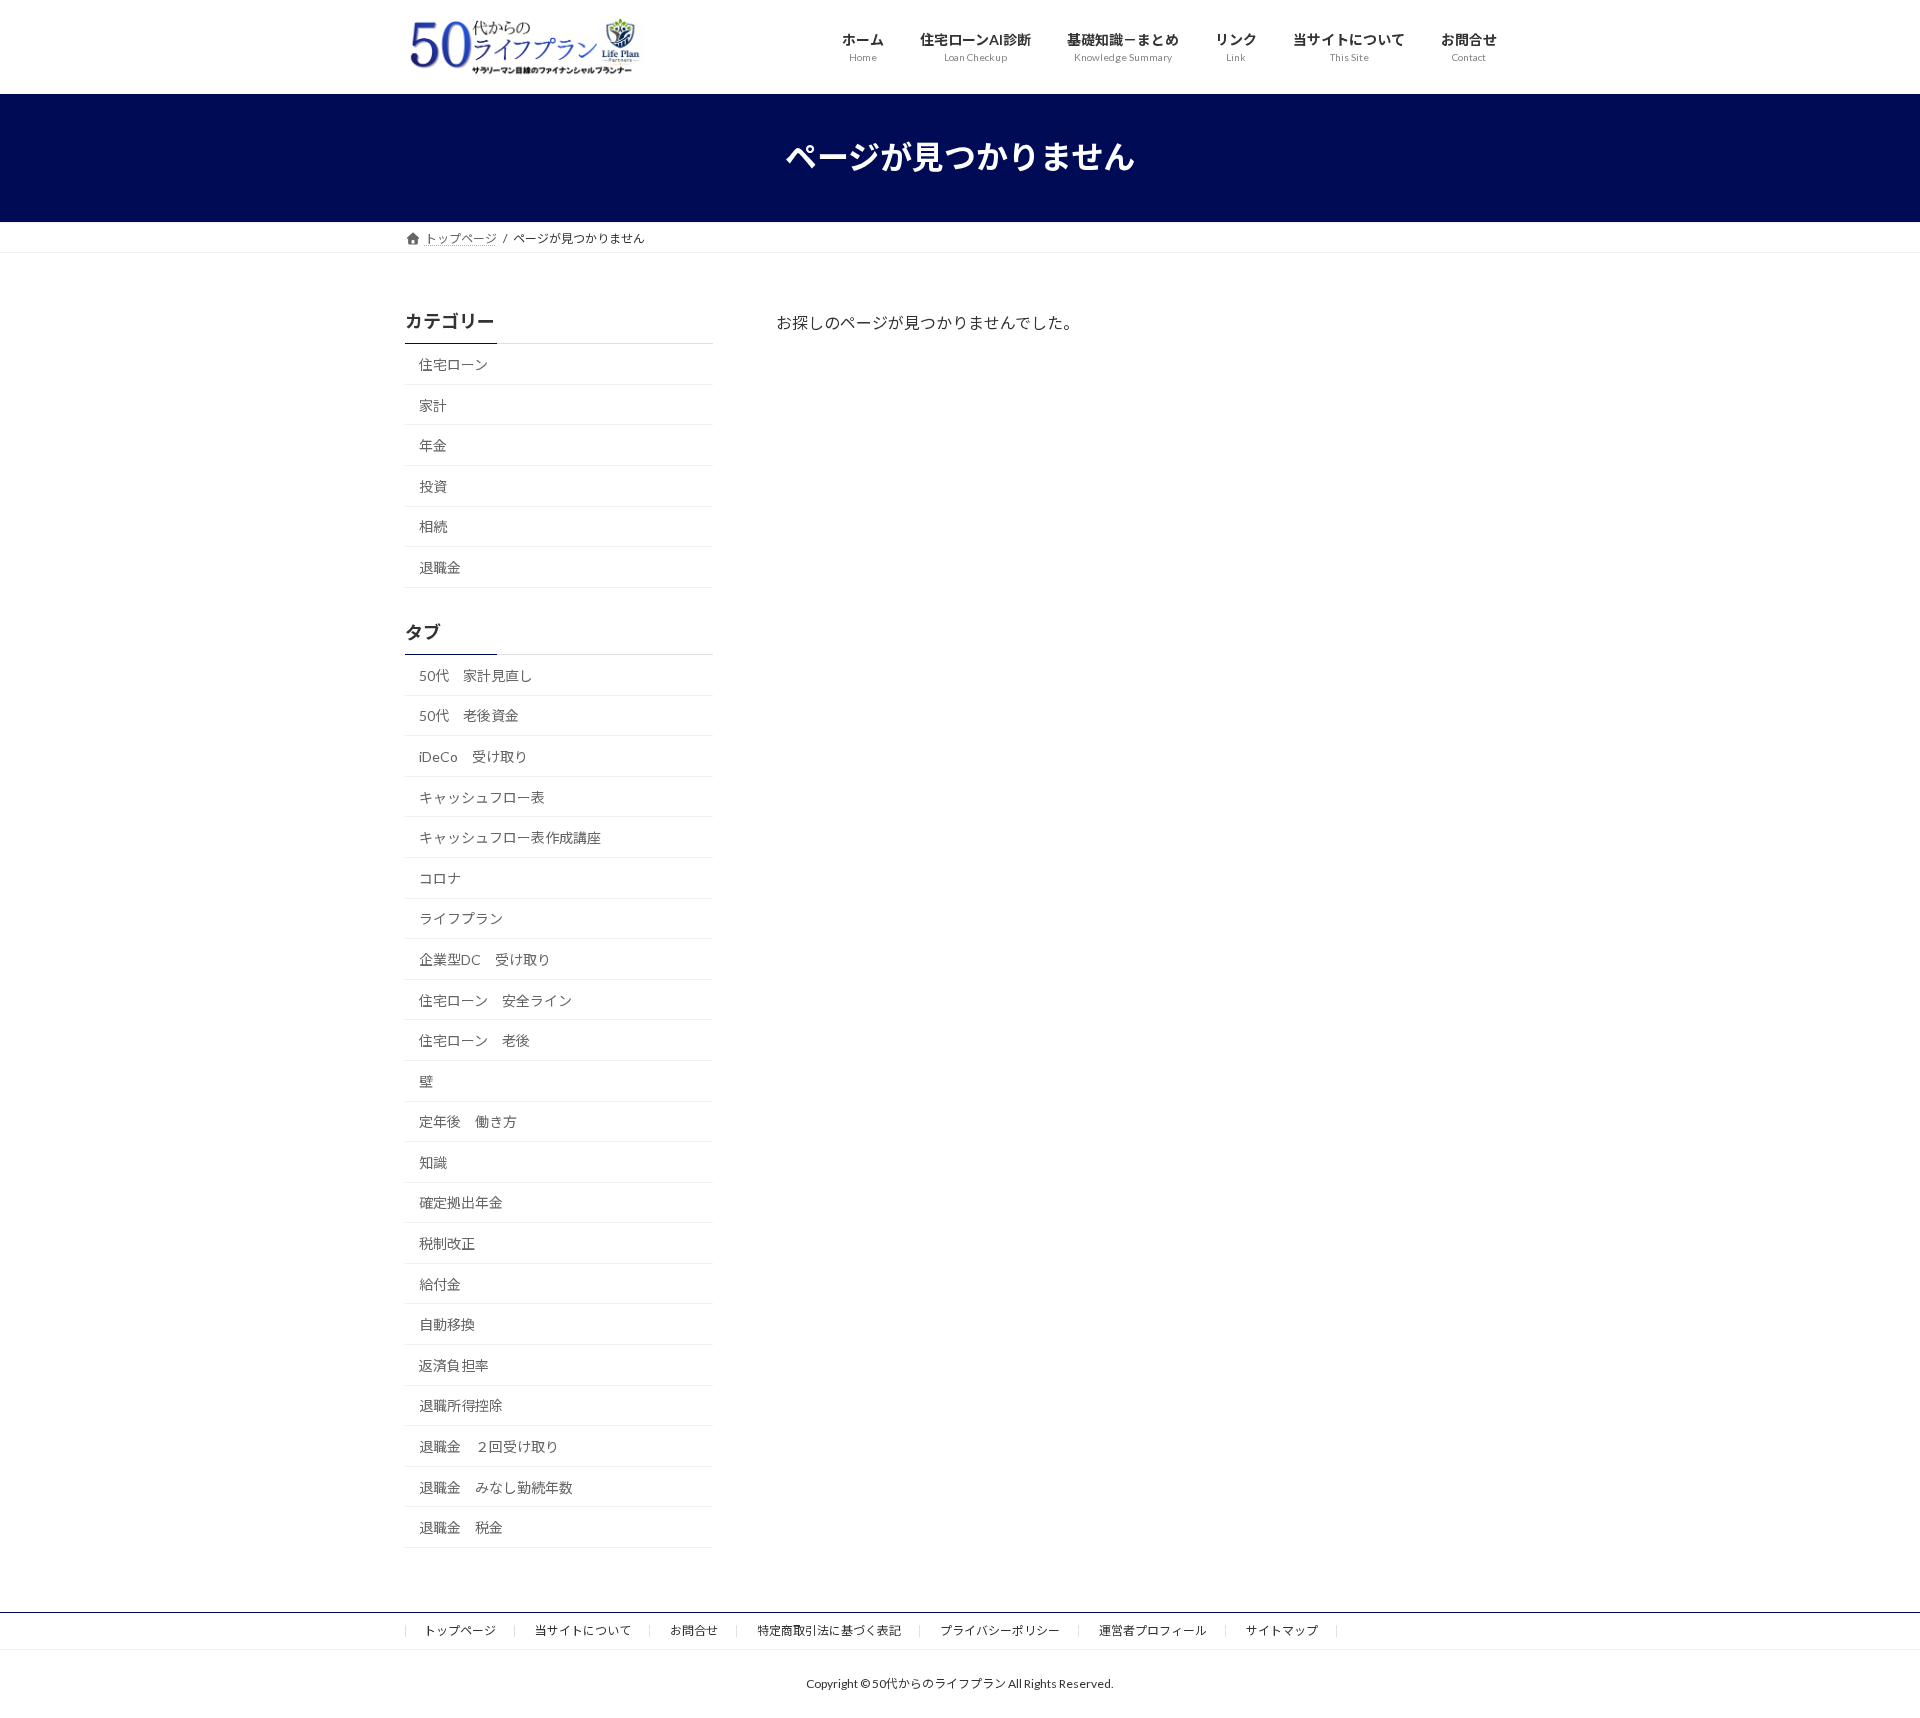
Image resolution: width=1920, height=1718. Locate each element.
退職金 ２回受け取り (489, 1446)
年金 (433, 445)
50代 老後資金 (469, 715)
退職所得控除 (461, 1405)
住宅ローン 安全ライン (495, 999)
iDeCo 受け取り (473, 756)
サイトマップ (1282, 1630)
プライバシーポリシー (1000, 1630)
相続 (433, 526)
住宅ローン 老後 (474, 1040)
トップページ (460, 1630)
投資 (433, 485)
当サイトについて (583, 1630)
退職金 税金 (461, 1527)
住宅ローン (453, 364)
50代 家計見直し (476, 674)
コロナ (440, 877)
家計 (433, 404)
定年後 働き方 (468, 1121)
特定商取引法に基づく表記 (829, 1630)
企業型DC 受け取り (485, 959)
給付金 (440, 1283)
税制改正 (447, 1243)
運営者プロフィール (1153, 1630)
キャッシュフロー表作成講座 (510, 837)
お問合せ (694, 1630)
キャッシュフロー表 (482, 796)
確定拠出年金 (461, 1202)
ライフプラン (461, 918)
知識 (433, 1161)
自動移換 (447, 1324)
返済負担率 (454, 1364)
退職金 (440, 567)
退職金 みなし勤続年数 (496, 1486)
